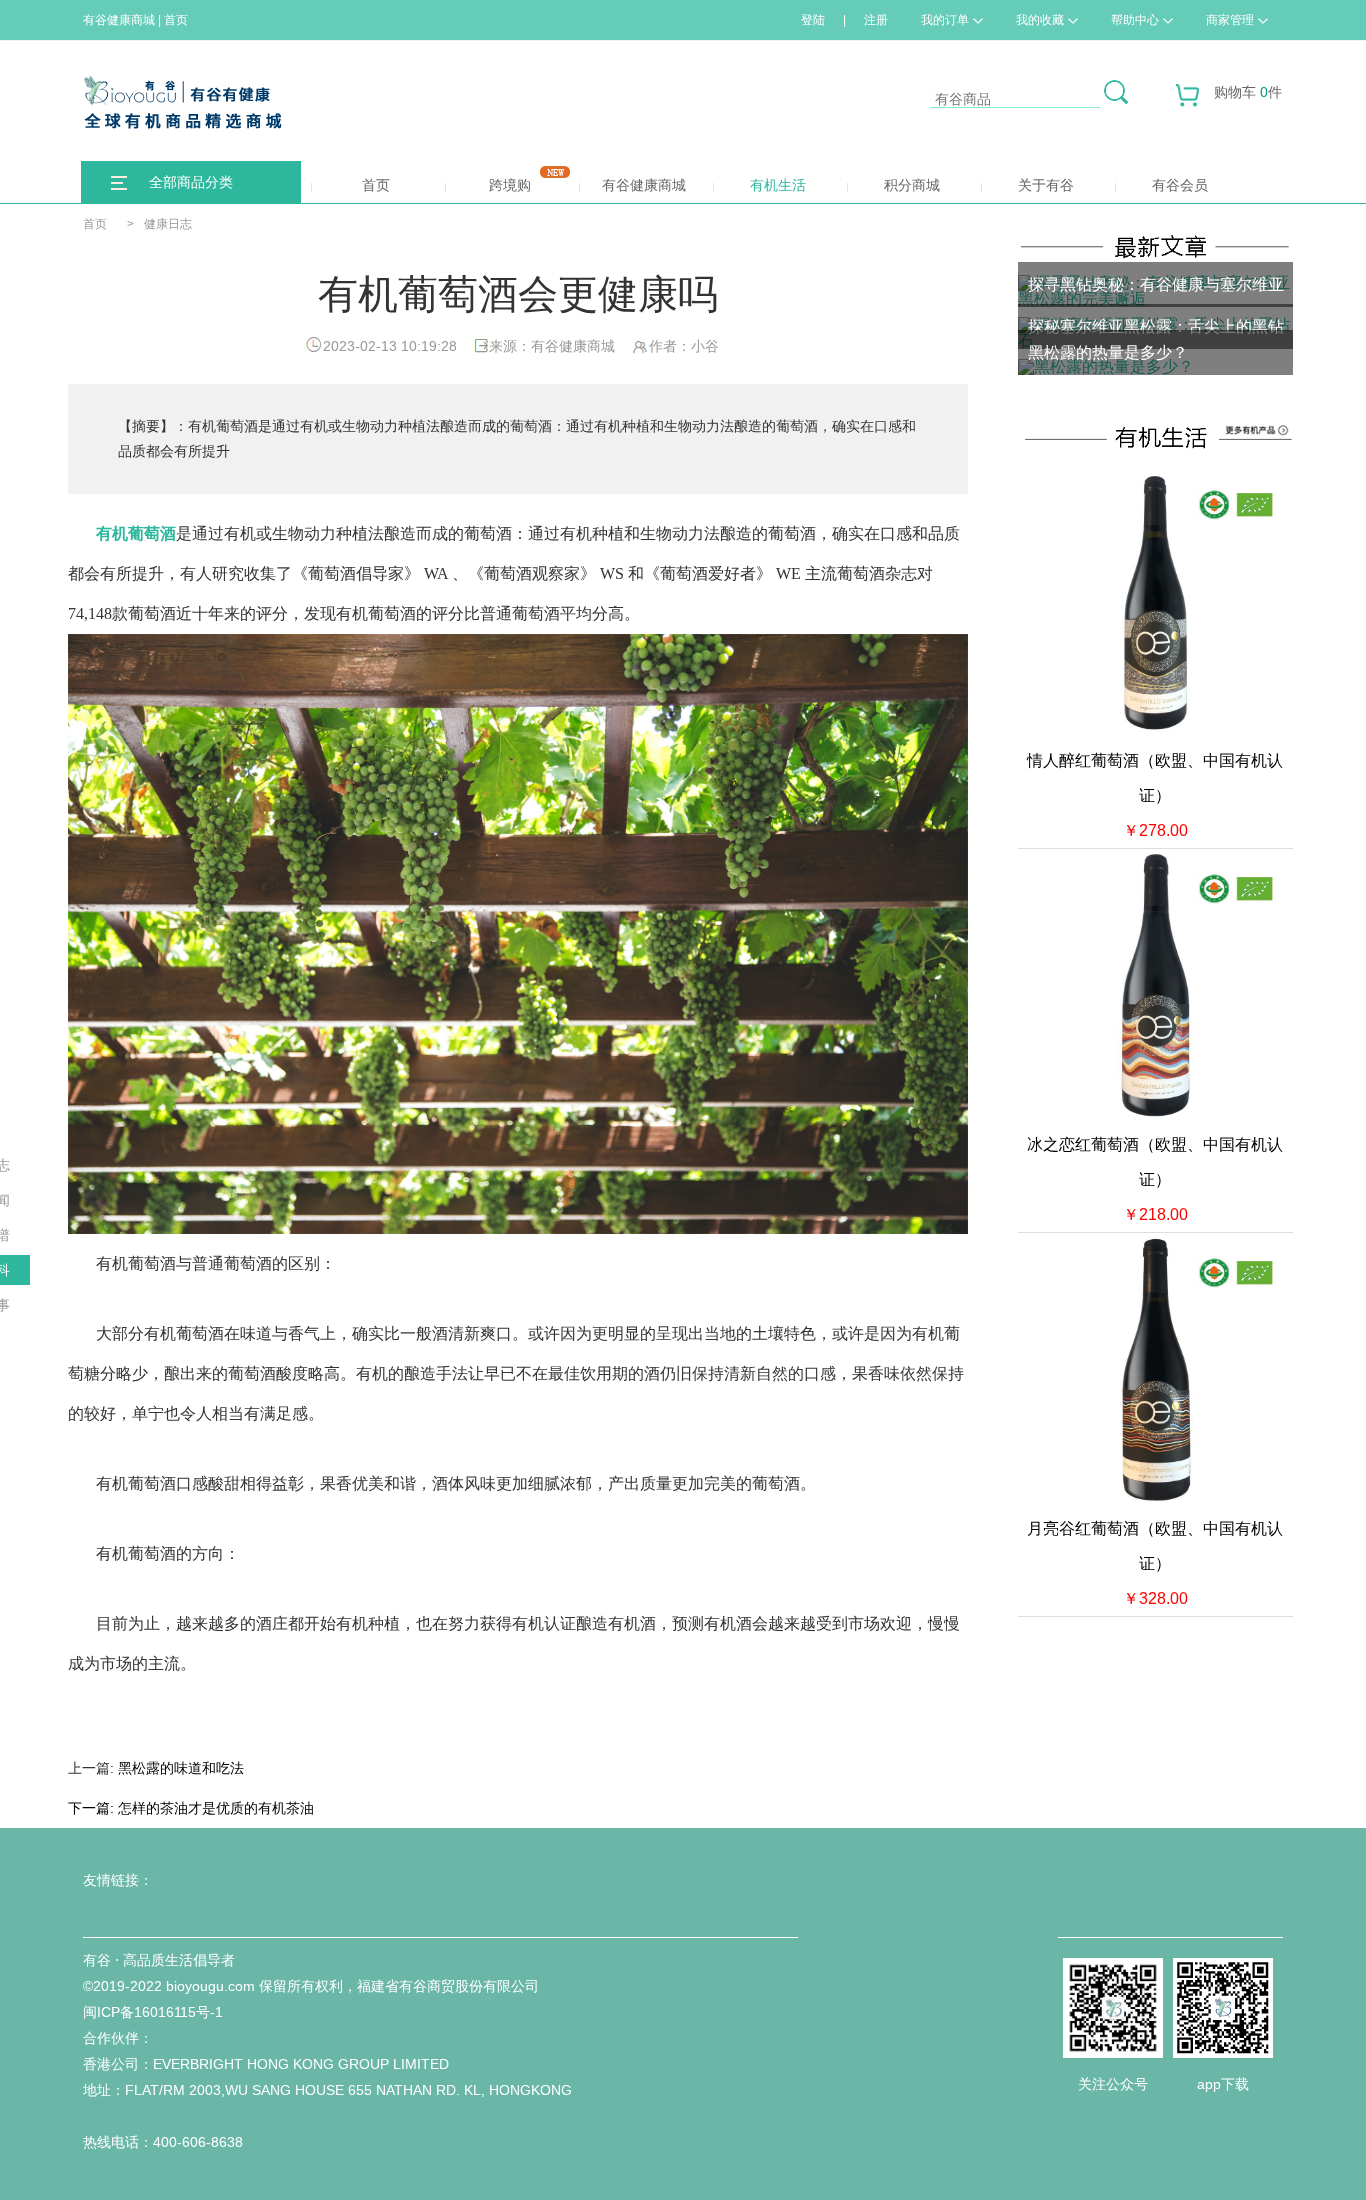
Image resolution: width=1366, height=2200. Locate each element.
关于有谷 (1046, 185)
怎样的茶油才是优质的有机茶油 (216, 1808)
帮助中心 (1135, 20)
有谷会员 (1180, 185)
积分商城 (912, 185)
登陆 (813, 20)
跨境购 (510, 185)
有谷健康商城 (644, 185)
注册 (876, 20)
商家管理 (1230, 20)
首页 (376, 185)
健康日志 (168, 224)
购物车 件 (1248, 92)
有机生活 (778, 185)
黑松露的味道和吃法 (181, 1768)
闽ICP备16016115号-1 (153, 2012)
